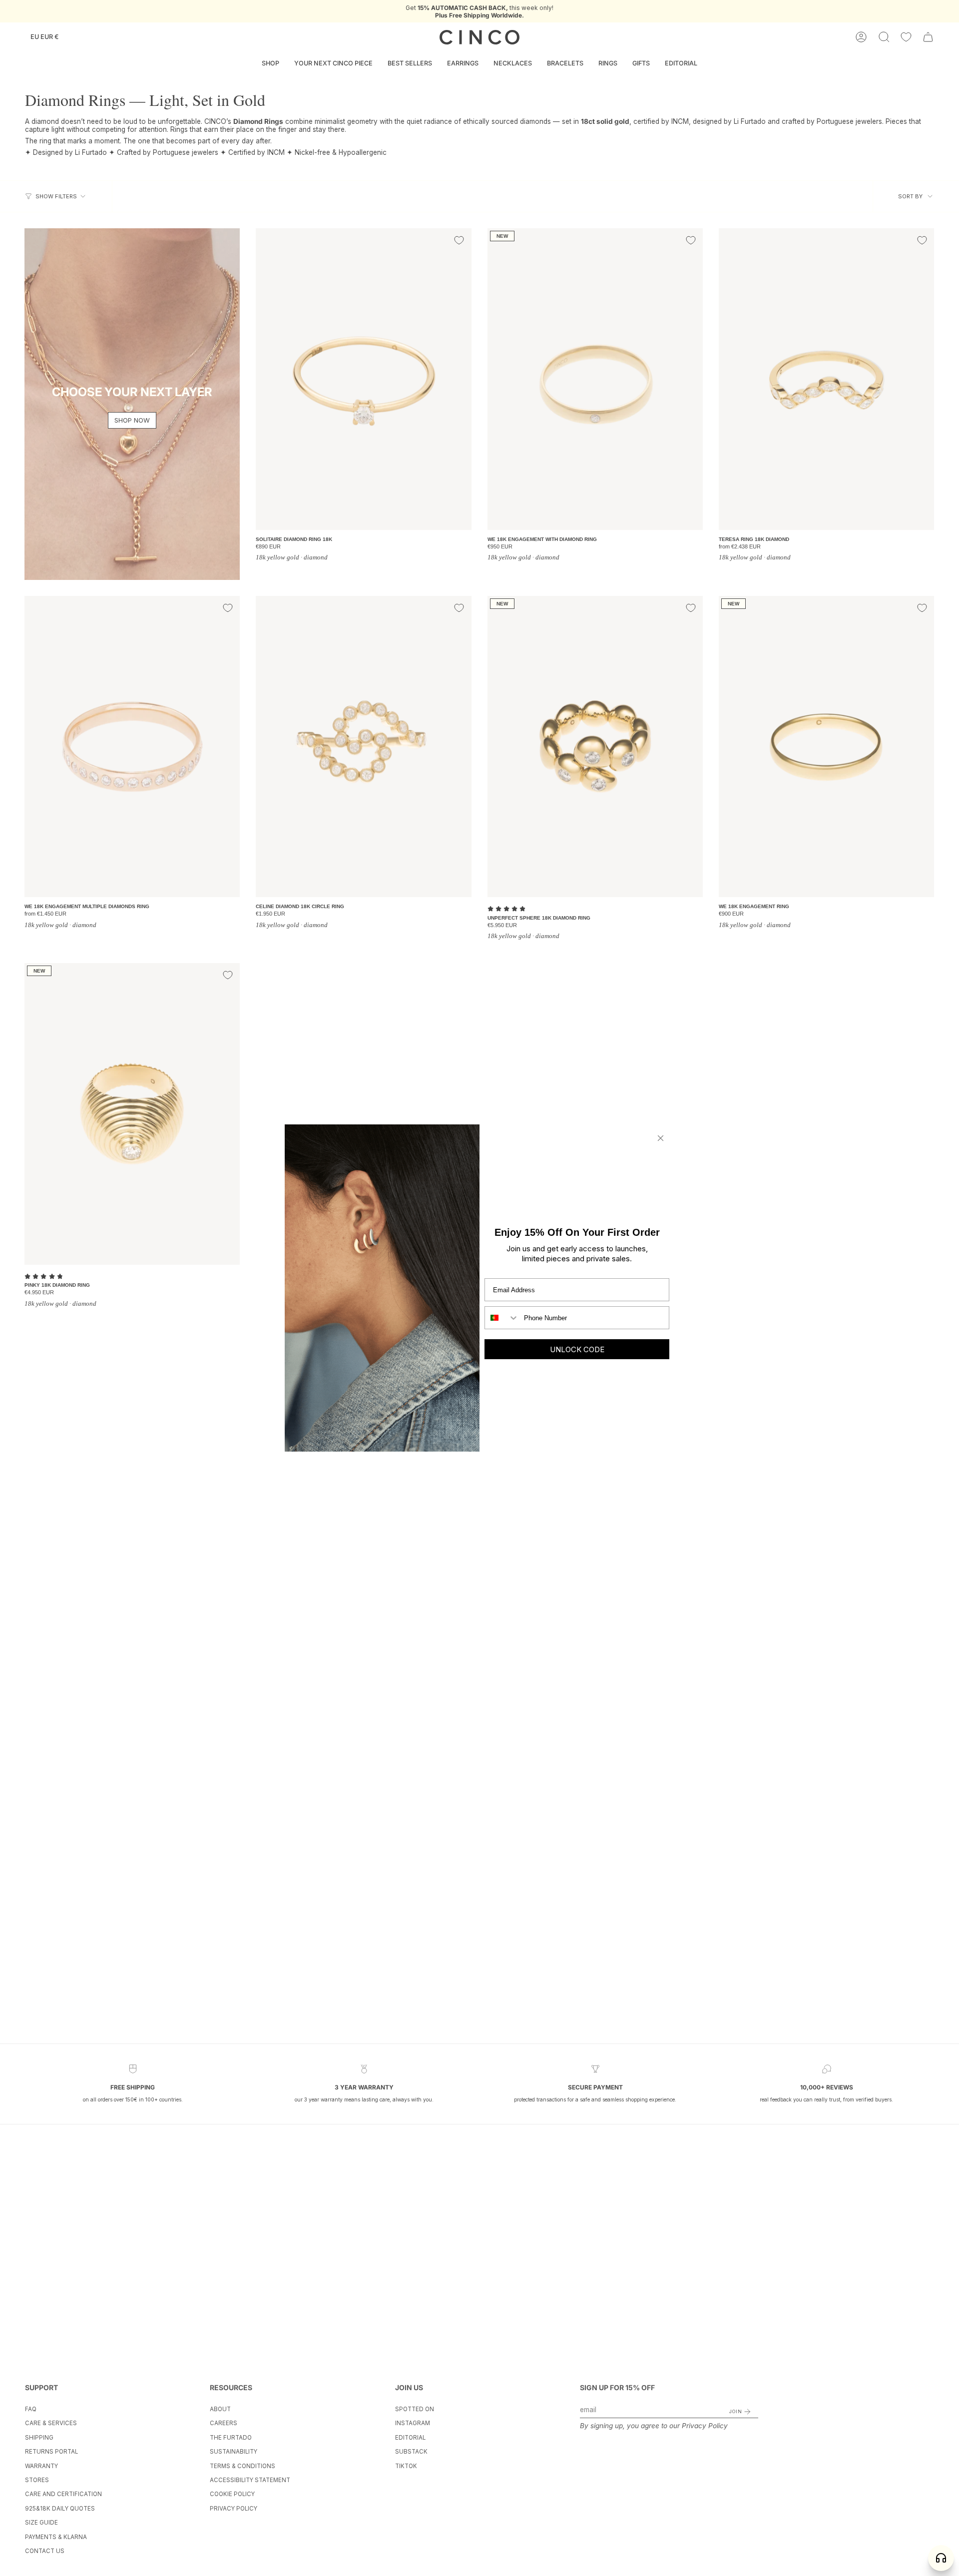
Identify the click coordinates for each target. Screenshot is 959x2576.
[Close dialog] (661, 1138)
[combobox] (502, 1318)
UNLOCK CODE (577, 1349)
